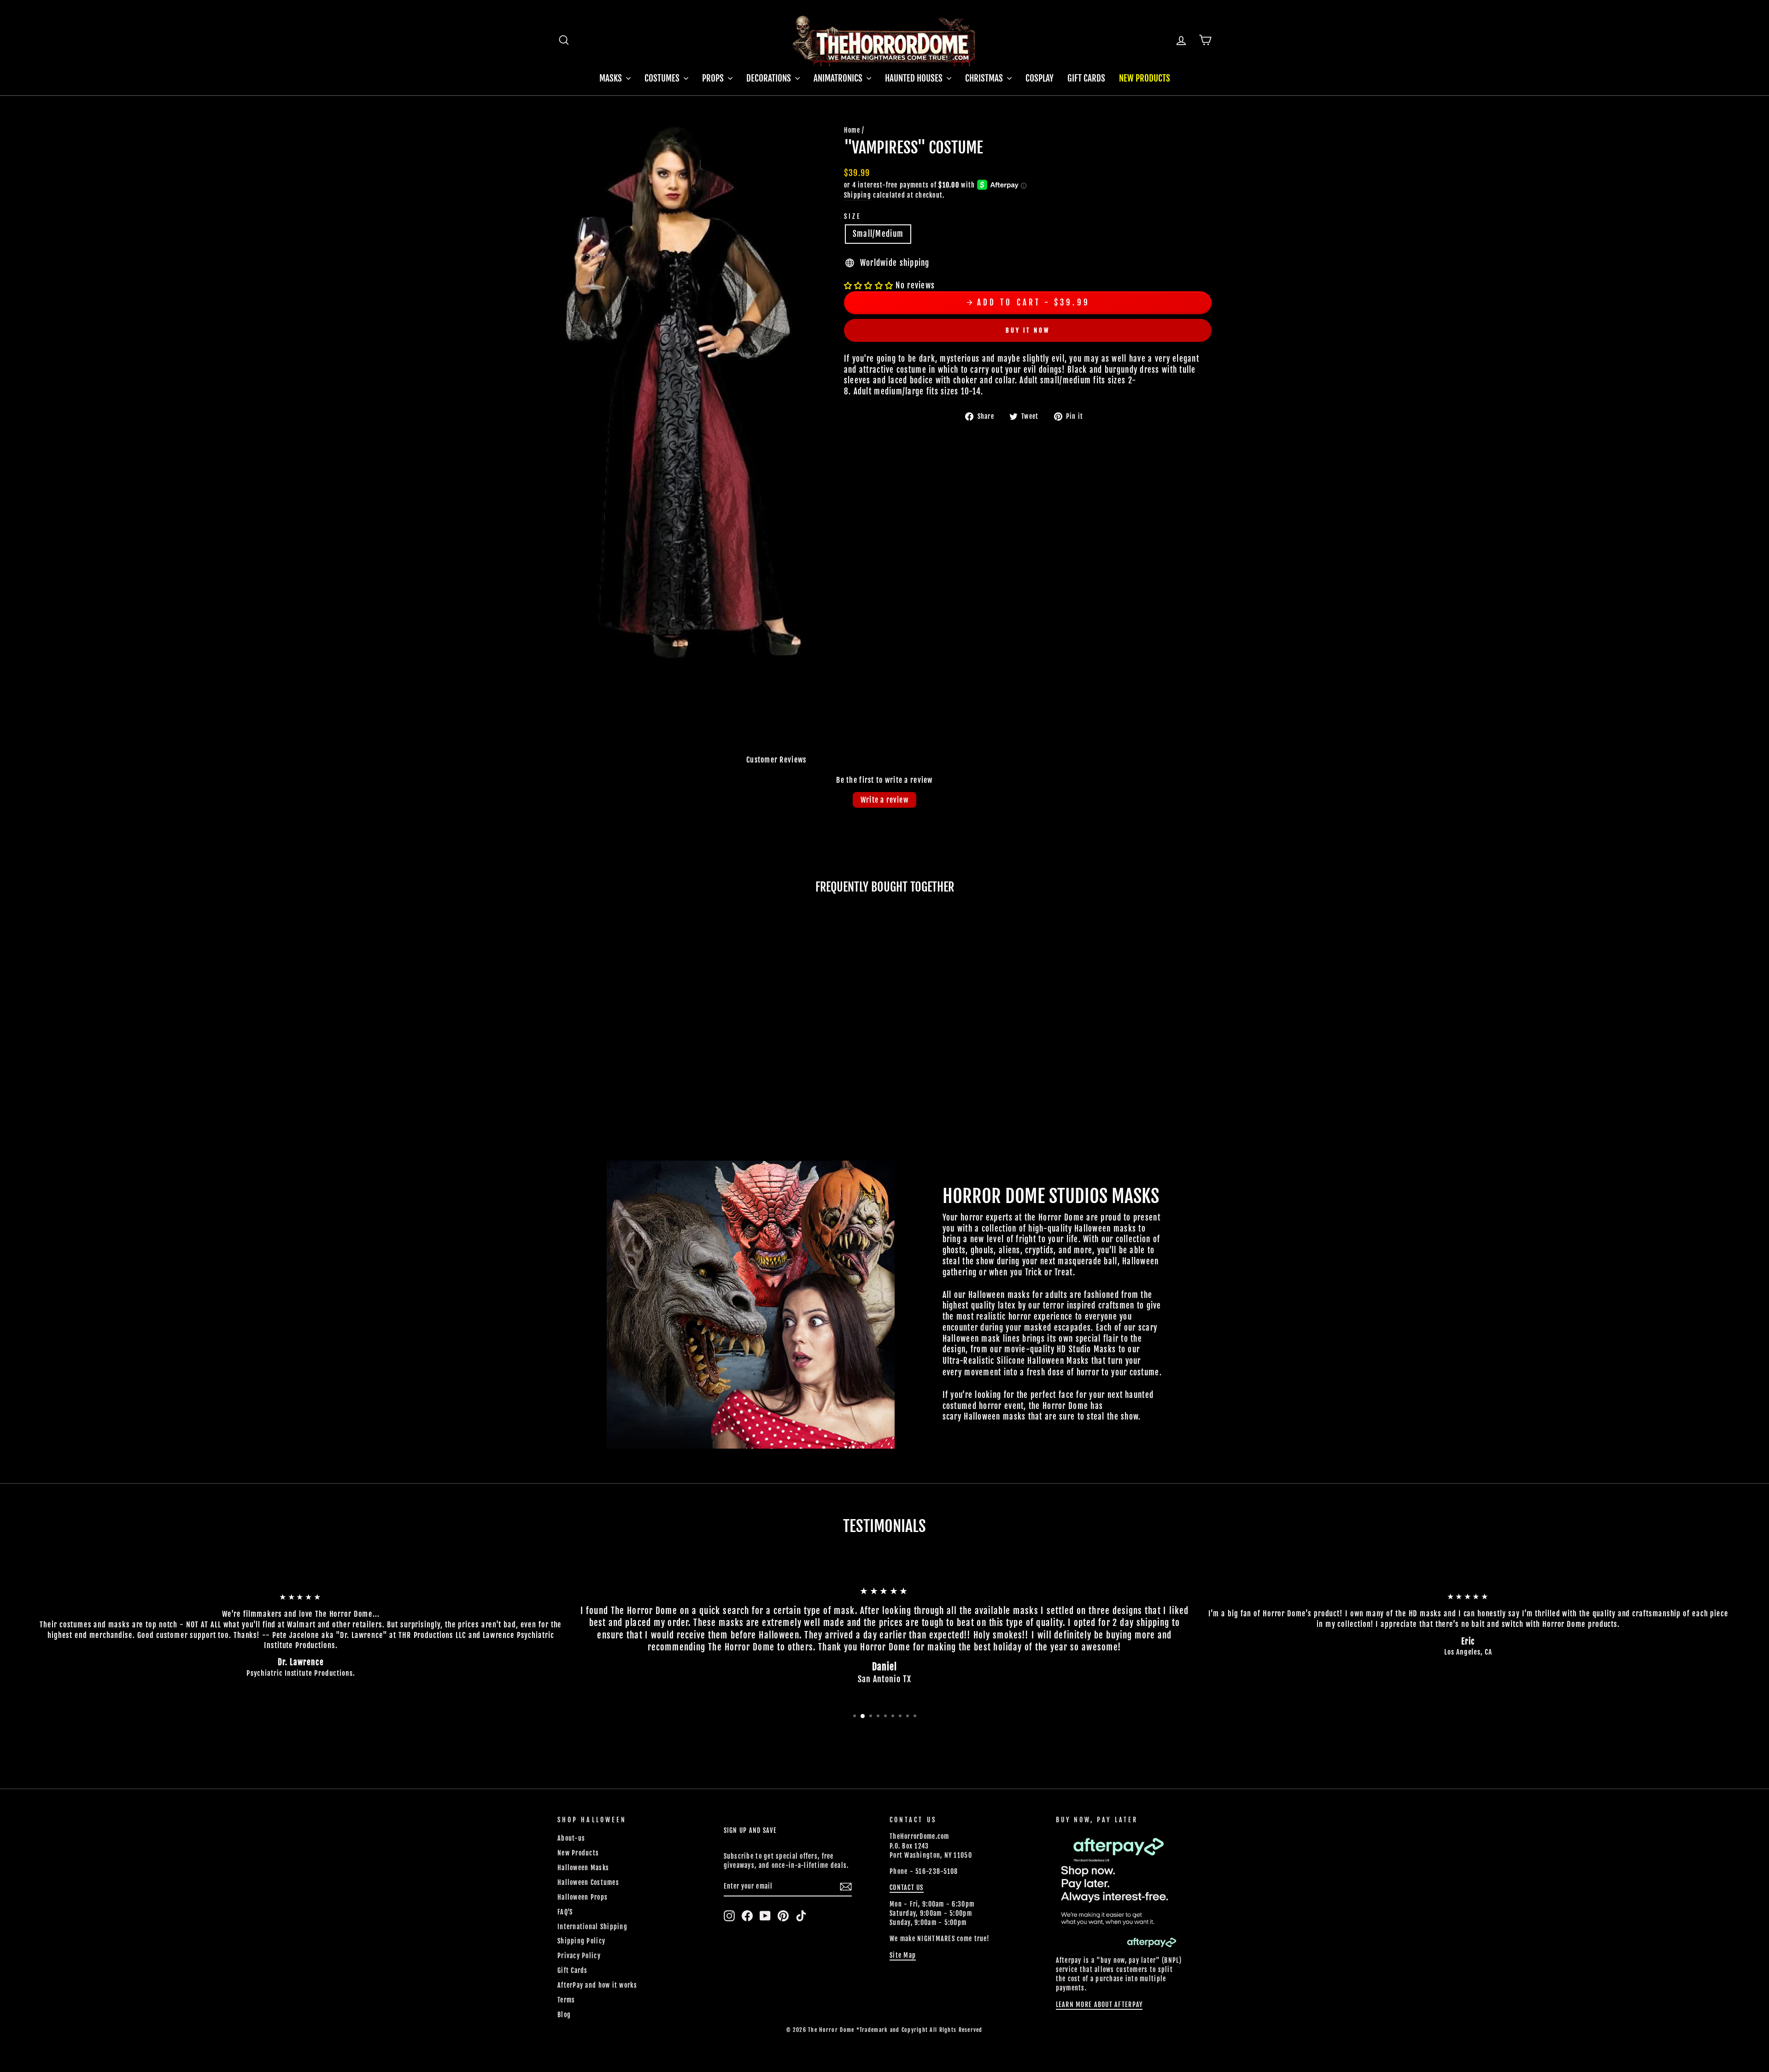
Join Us (1256, 1062)
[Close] (1312, 826)
